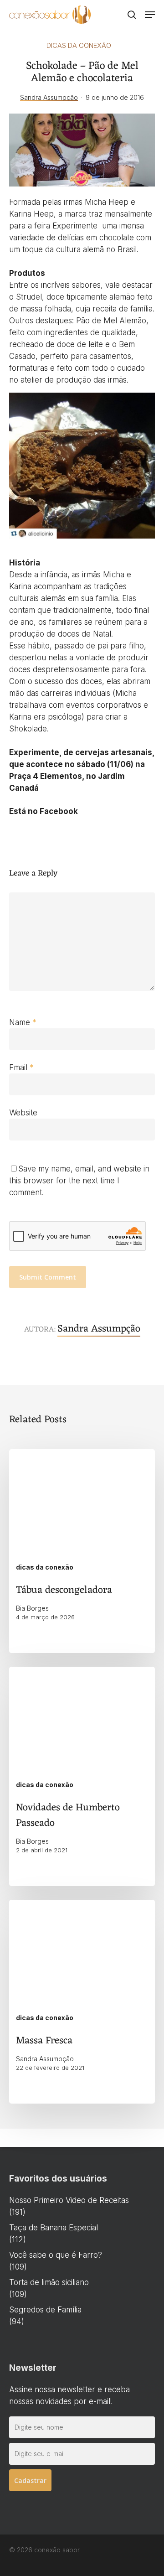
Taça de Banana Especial (54, 2228)
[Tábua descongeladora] (82, 1551)
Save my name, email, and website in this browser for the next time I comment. (79, 1181)
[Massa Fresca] (82, 2002)
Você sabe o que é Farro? (56, 2255)
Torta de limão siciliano (49, 2282)
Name (23, 1022)
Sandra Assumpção (49, 97)
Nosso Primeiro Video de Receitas (69, 2200)
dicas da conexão (79, 45)
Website (23, 1113)
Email (21, 1068)
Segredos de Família (45, 2310)
